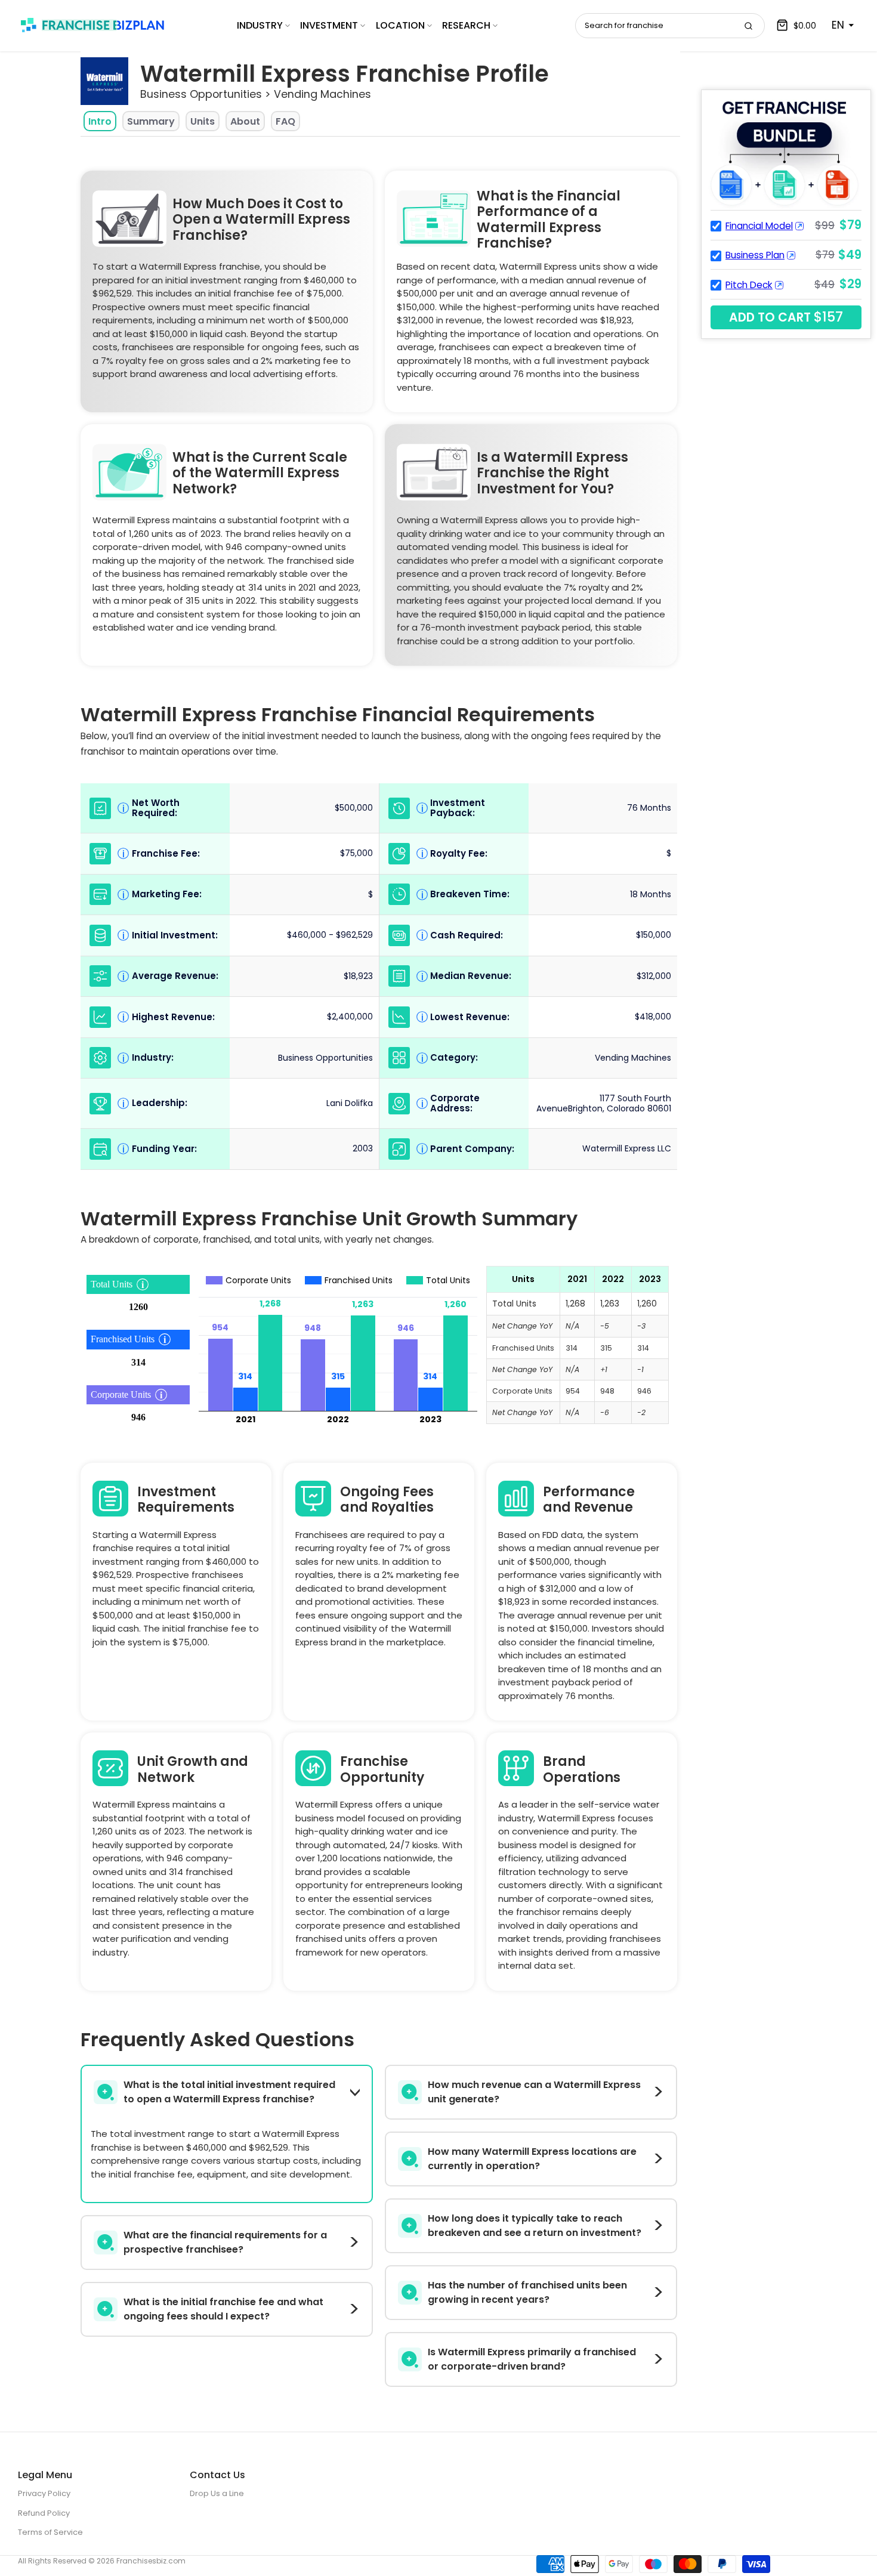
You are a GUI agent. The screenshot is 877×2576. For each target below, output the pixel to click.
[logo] (92, 25)
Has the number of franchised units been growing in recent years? (527, 2292)
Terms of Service (50, 2532)
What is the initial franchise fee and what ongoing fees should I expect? (223, 2309)
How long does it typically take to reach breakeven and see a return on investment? (535, 2226)
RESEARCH (466, 25)
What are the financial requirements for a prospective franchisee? (225, 2242)
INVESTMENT (329, 25)
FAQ (285, 121)
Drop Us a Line (217, 2493)
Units (203, 121)
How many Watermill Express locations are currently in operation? (532, 2159)
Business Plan (755, 255)
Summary (151, 121)
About (245, 121)
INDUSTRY (260, 25)
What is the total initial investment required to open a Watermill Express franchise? (229, 2092)
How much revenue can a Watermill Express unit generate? (534, 2092)
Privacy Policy (44, 2493)
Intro (100, 121)
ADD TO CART (786, 317)
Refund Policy (44, 2513)
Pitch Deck (749, 285)
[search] (748, 26)
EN (838, 25)
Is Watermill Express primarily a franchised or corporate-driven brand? (532, 2359)
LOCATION (400, 25)
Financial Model (759, 226)
